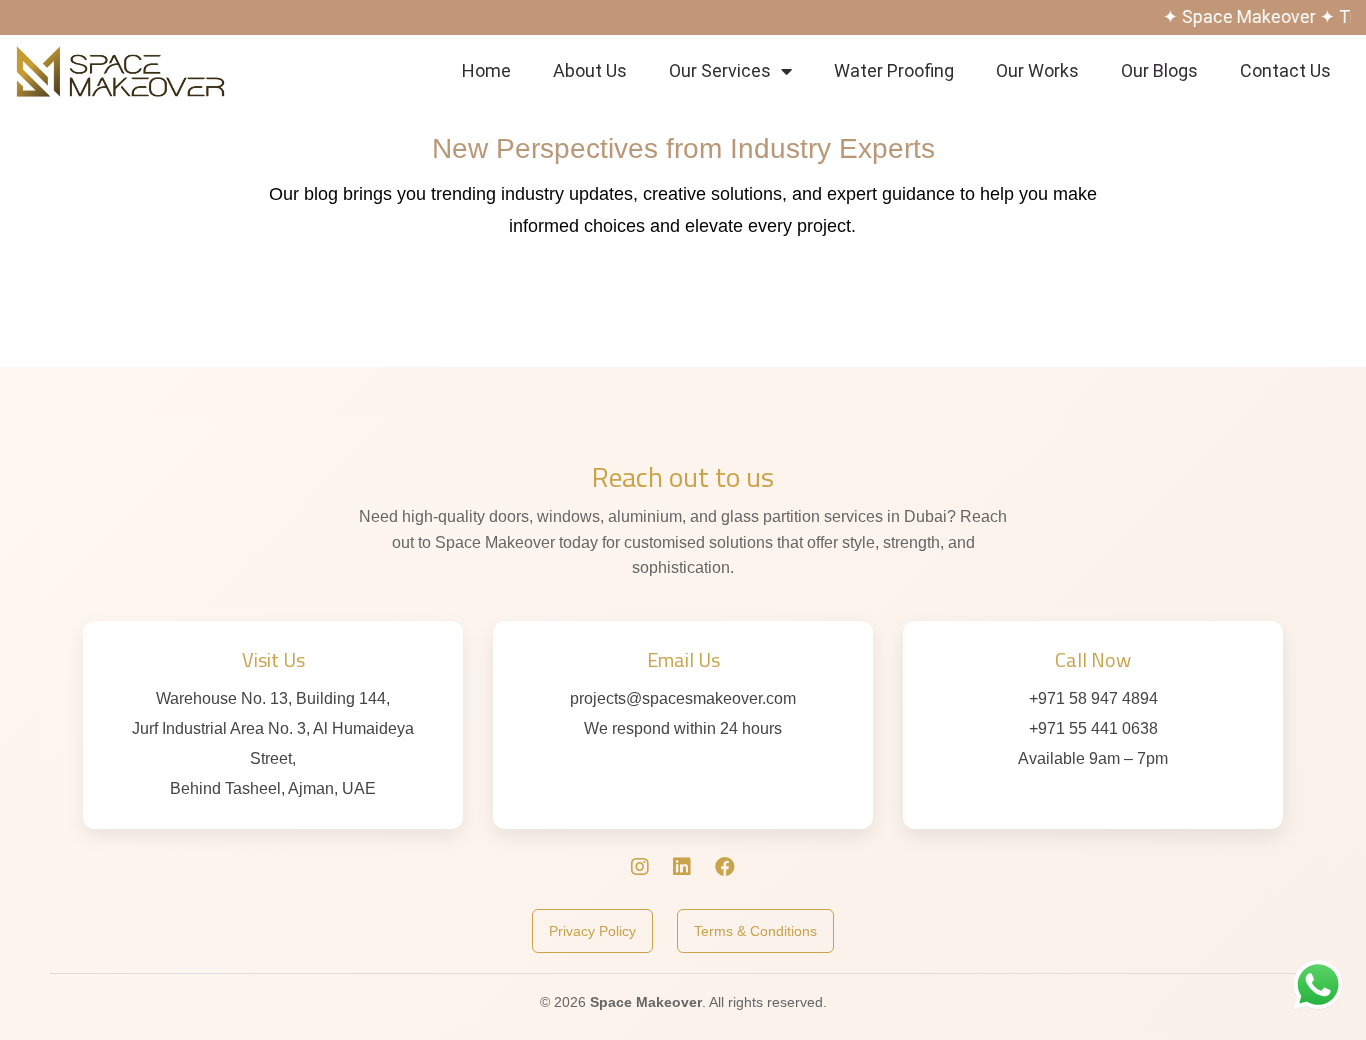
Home (486, 70)
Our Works (1037, 70)
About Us (590, 70)
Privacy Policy (592, 931)
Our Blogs (1159, 70)
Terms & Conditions (755, 931)
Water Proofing (894, 70)
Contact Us (1285, 70)
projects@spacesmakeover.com (683, 698)
